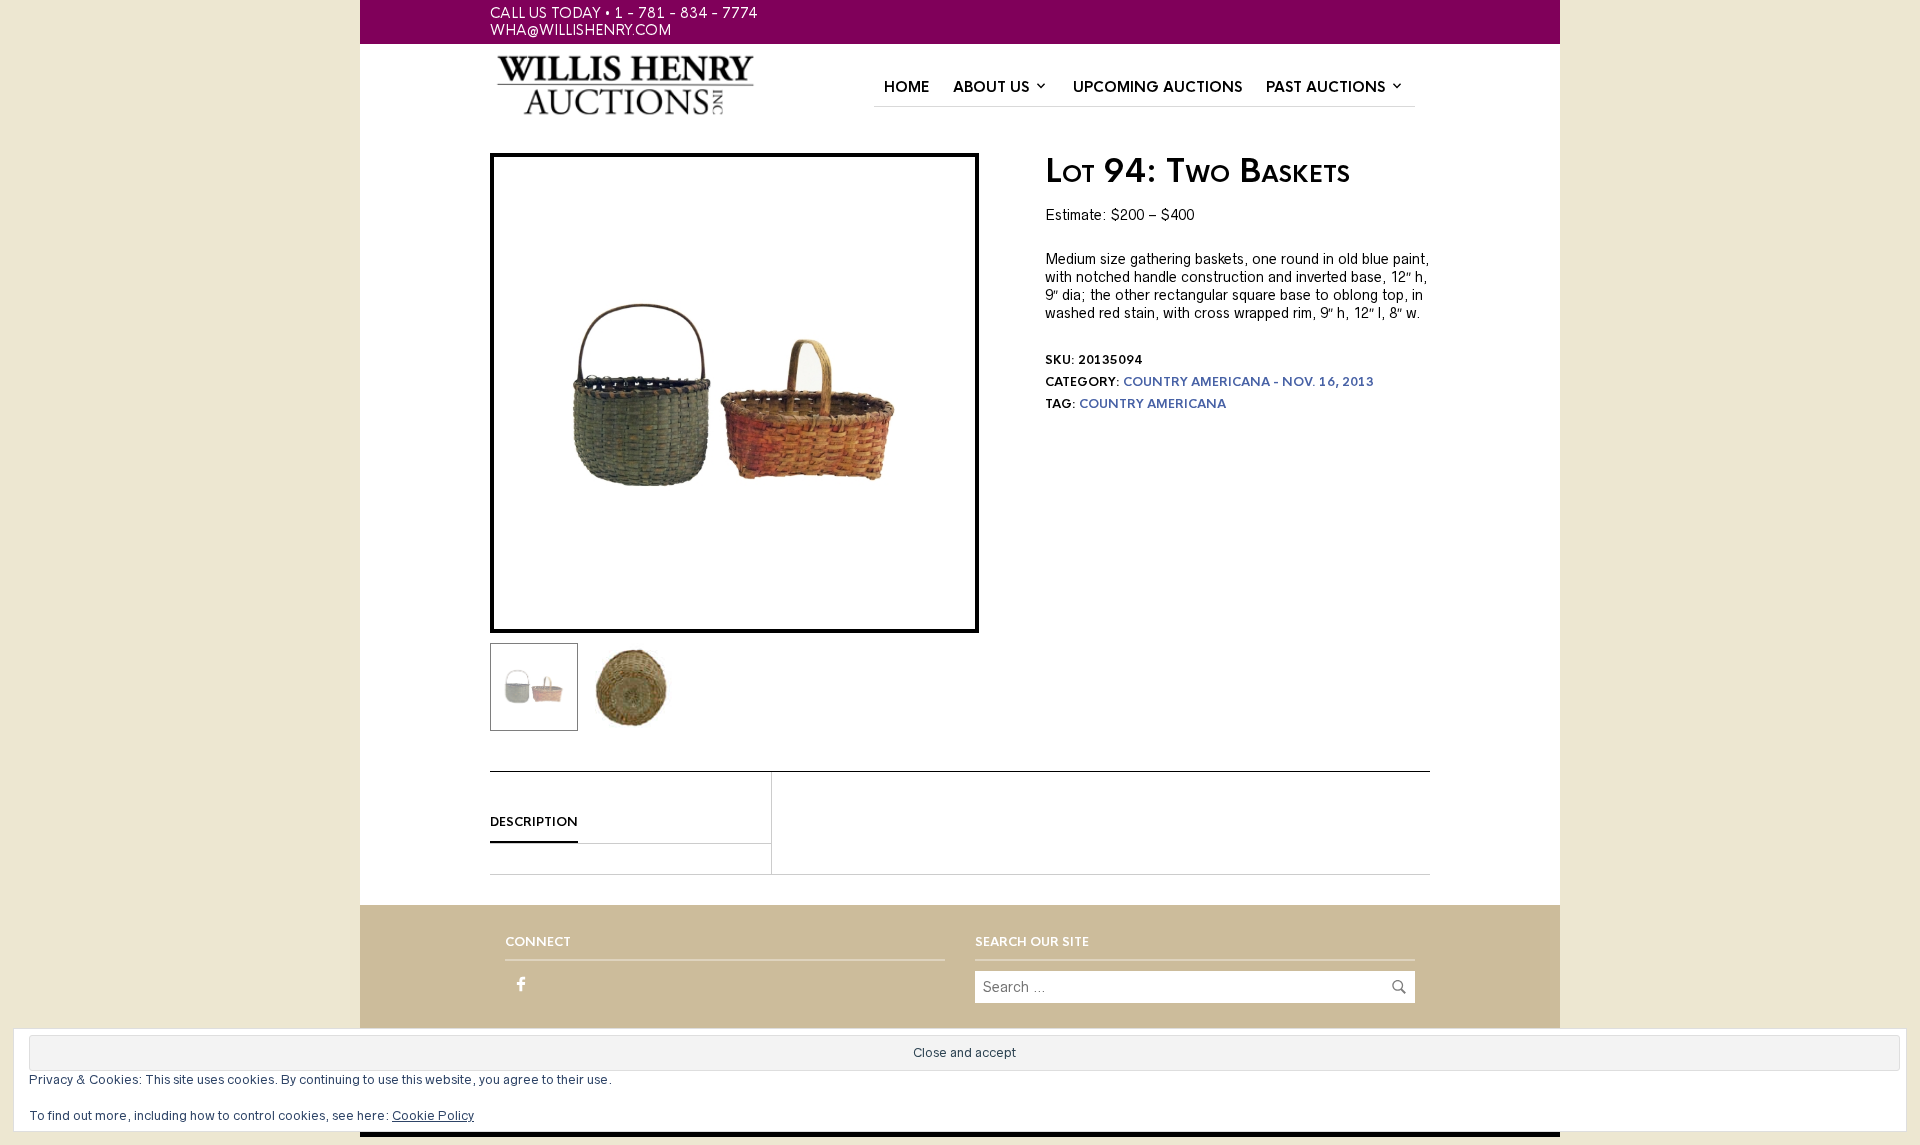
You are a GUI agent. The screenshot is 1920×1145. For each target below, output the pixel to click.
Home (906, 87)
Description (534, 822)
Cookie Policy (433, 1115)
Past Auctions (1325, 87)
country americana (1152, 404)
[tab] (630, 823)
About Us (991, 87)
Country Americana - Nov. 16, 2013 (1248, 382)
